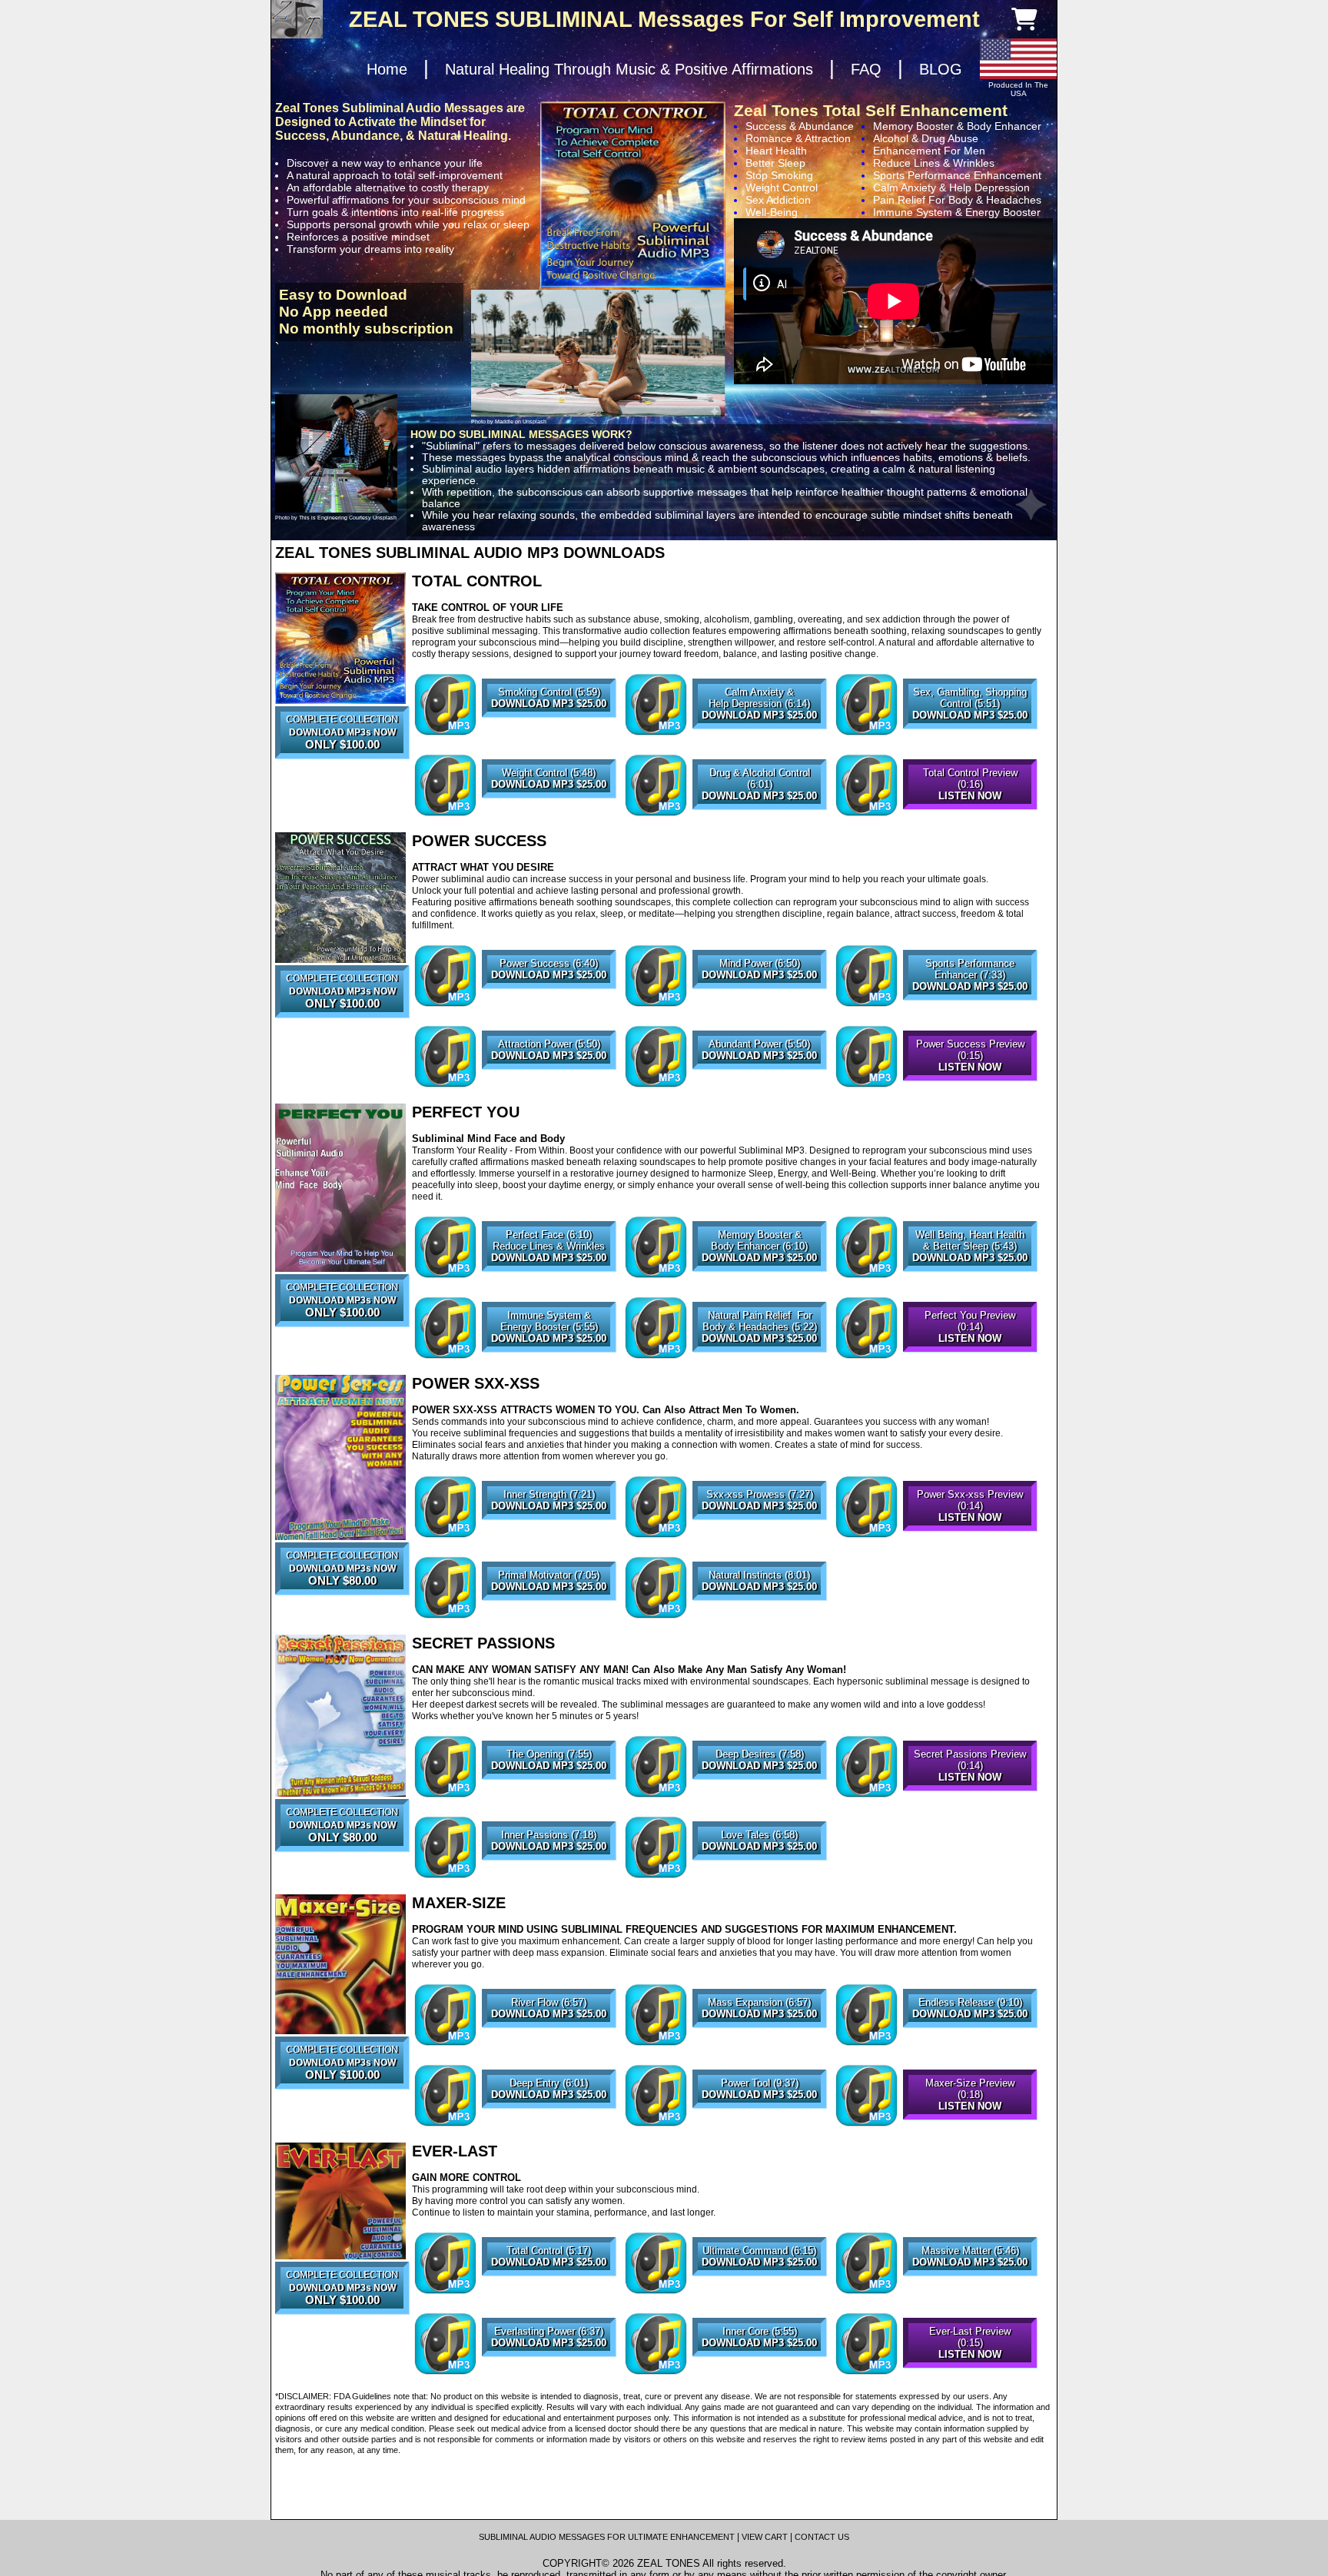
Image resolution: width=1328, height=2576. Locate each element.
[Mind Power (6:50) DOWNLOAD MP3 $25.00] (759, 1006)
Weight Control (782, 188)
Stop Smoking (779, 175)
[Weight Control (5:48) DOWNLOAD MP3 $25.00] (549, 815)
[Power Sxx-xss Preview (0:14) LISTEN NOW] (970, 1537)
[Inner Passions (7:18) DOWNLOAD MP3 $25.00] (549, 1877)
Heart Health (776, 151)
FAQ (866, 69)
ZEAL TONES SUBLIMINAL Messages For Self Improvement (664, 19)
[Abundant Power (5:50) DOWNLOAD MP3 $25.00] (759, 1087)
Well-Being (772, 212)
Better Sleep (775, 163)
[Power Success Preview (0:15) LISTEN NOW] (970, 1087)
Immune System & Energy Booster (957, 212)
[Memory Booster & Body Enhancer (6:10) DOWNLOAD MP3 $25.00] (759, 1277)
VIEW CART (765, 2537)
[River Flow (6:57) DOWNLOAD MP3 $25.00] (549, 2045)
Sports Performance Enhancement (957, 175)
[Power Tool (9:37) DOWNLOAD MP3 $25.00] (759, 2126)
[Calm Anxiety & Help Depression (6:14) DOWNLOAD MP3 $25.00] (759, 735)
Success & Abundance (800, 126)
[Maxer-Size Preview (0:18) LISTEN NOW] (970, 2126)
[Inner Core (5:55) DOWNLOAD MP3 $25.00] (759, 2374)
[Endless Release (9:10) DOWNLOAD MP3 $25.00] (970, 2045)
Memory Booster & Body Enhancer (957, 126)
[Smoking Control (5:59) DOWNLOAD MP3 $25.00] (549, 735)
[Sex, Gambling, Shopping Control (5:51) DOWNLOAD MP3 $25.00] (970, 735)
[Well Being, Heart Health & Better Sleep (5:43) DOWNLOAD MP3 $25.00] (970, 1277)
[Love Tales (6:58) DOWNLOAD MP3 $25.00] (759, 1877)
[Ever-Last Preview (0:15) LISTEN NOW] (970, 2374)
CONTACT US (822, 2537)
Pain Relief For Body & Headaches (957, 200)
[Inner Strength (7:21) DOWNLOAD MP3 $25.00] (549, 1537)
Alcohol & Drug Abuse (926, 138)
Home (387, 69)
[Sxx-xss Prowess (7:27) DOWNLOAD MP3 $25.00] (759, 1537)
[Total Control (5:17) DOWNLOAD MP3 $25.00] (549, 2293)
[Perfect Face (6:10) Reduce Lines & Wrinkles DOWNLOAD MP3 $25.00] (549, 1277)
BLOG (941, 69)
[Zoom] (340, 638)
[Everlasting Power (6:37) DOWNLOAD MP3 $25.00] (549, 2374)
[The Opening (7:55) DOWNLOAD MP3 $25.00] (549, 1797)
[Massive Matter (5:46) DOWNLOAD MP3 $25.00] (970, 2293)
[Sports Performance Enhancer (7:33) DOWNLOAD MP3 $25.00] (970, 1006)
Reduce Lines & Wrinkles (934, 163)
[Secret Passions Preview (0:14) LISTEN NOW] (970, 1797)
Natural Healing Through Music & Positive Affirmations (629, 69)
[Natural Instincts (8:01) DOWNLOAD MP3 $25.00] (759, 1618)
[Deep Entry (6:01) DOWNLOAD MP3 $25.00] (549, 2126)
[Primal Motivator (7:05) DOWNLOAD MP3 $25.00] (549, 1618)
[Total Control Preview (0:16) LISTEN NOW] (970, 815)
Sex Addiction (778, 200)
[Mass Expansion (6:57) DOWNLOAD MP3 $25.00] (759, 2045)
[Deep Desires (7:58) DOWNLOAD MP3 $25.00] (759, 1797)
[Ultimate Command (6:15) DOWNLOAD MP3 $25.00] (759, 2293)
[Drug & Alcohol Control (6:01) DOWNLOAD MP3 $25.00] (759, 815)
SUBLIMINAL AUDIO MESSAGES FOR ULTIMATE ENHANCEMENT (607, 2537)
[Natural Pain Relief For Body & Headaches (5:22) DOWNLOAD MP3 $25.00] (759, 1358)
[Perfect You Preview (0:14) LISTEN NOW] (970, 1358)
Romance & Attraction (798, 138)
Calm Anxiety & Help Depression (951, 188)
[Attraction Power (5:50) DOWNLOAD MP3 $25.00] (549, 1087)
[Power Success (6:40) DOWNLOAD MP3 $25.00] (549, 1006)
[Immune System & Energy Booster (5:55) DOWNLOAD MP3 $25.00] (549, 1358)
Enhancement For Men (929, 151)
